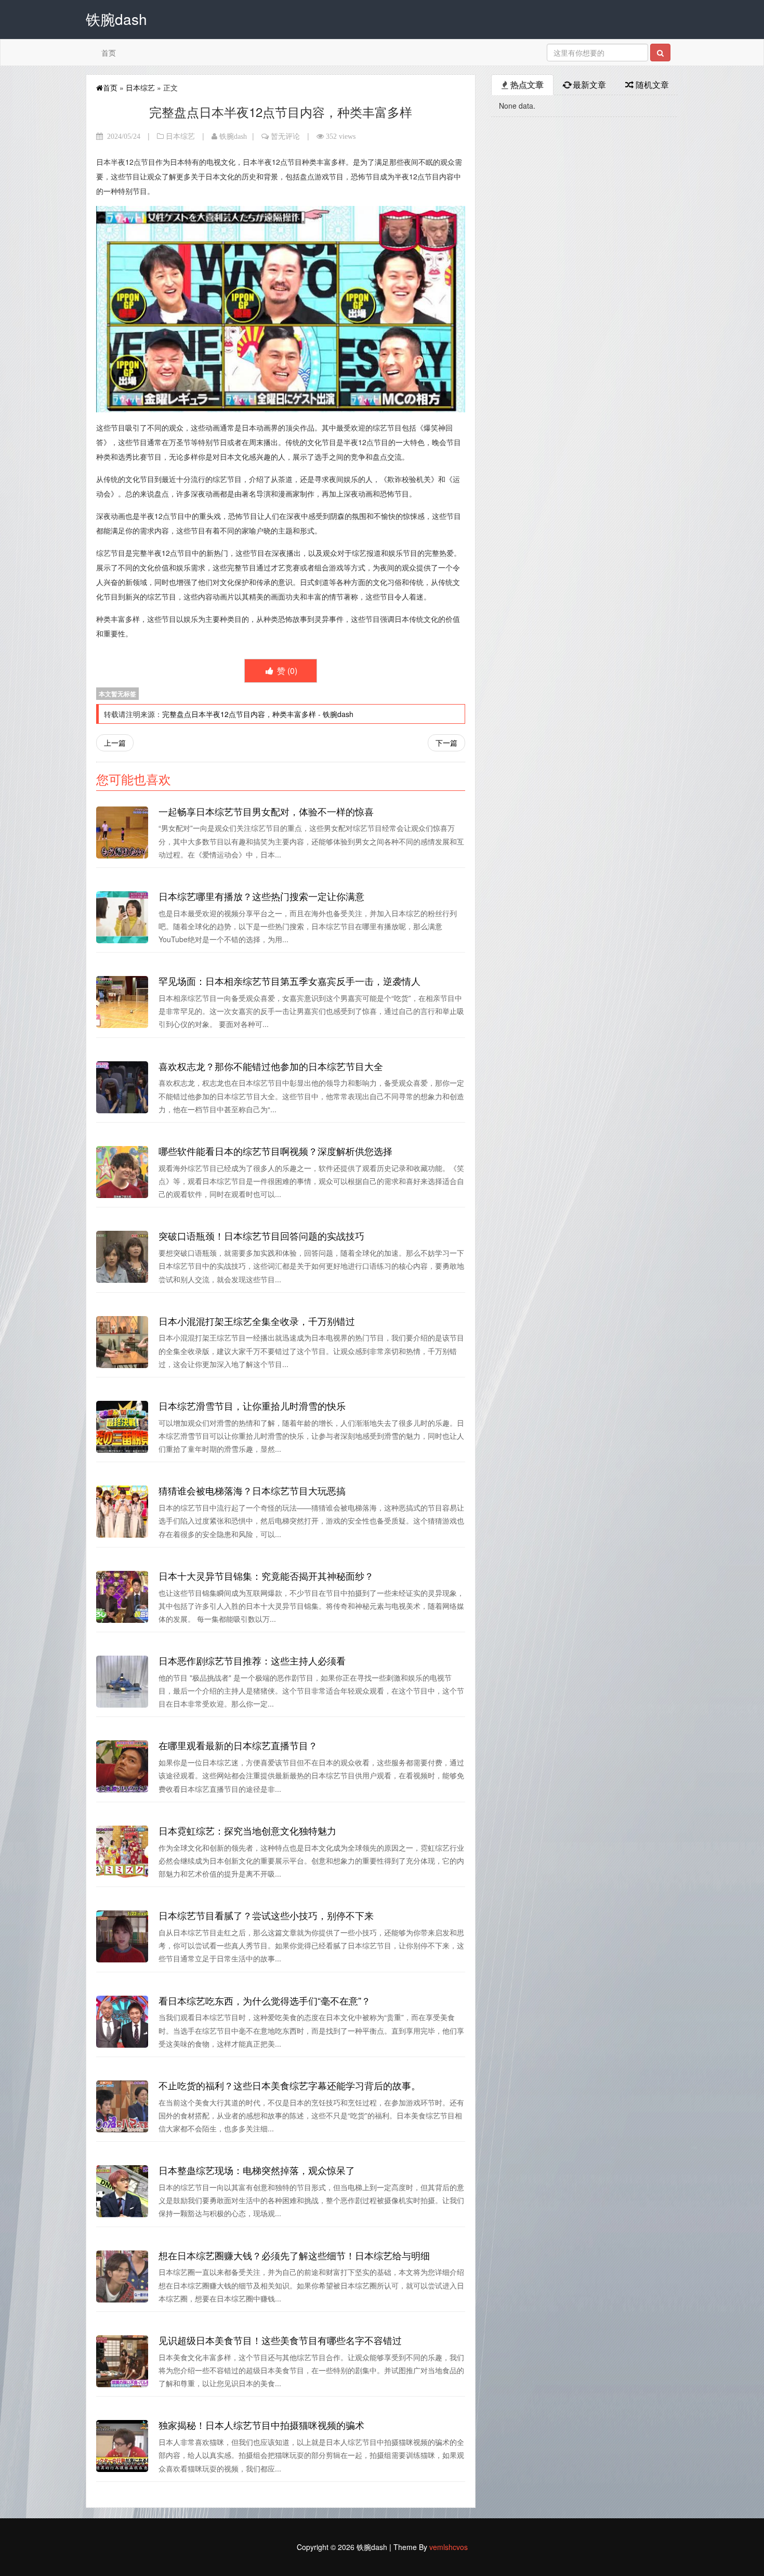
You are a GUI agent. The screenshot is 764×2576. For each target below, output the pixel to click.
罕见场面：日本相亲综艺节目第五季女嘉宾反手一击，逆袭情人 (289, 981)
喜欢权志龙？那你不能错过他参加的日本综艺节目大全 (271, 1066)
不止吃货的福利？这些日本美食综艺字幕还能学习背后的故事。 (289, 2085)
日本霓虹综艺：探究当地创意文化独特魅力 (247, 1830)
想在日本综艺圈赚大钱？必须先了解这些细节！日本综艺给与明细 (294, 2255)
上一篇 (115, 743)
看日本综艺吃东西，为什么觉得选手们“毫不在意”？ (265, 2000)
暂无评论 (285, 136)
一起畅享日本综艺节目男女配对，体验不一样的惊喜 (266, 811)
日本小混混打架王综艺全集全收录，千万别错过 (257, 1321)
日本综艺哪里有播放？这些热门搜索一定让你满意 (261, 896)
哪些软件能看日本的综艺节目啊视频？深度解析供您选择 (275, 1151)
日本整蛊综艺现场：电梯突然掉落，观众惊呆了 (257, 2170)
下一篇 (446, 743)
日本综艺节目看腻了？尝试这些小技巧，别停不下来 (266, 1915)
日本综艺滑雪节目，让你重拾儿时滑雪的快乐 (252, 1406)
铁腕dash (233, 136)
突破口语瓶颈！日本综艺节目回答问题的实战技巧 (261, 1235)
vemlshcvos (449, 2547)
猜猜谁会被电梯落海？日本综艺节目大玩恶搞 (252, 1490)
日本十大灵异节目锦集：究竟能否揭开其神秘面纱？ (266, 1576)
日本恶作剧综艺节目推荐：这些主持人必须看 (252, 1660)
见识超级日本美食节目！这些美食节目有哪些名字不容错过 (280, 2340)
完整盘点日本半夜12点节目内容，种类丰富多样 (239, 714)
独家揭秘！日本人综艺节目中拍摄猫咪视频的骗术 (261, 2425)
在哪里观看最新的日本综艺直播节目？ (238, 1745)
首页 (109, 53)
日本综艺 (140, 87)
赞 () (286, 671)
